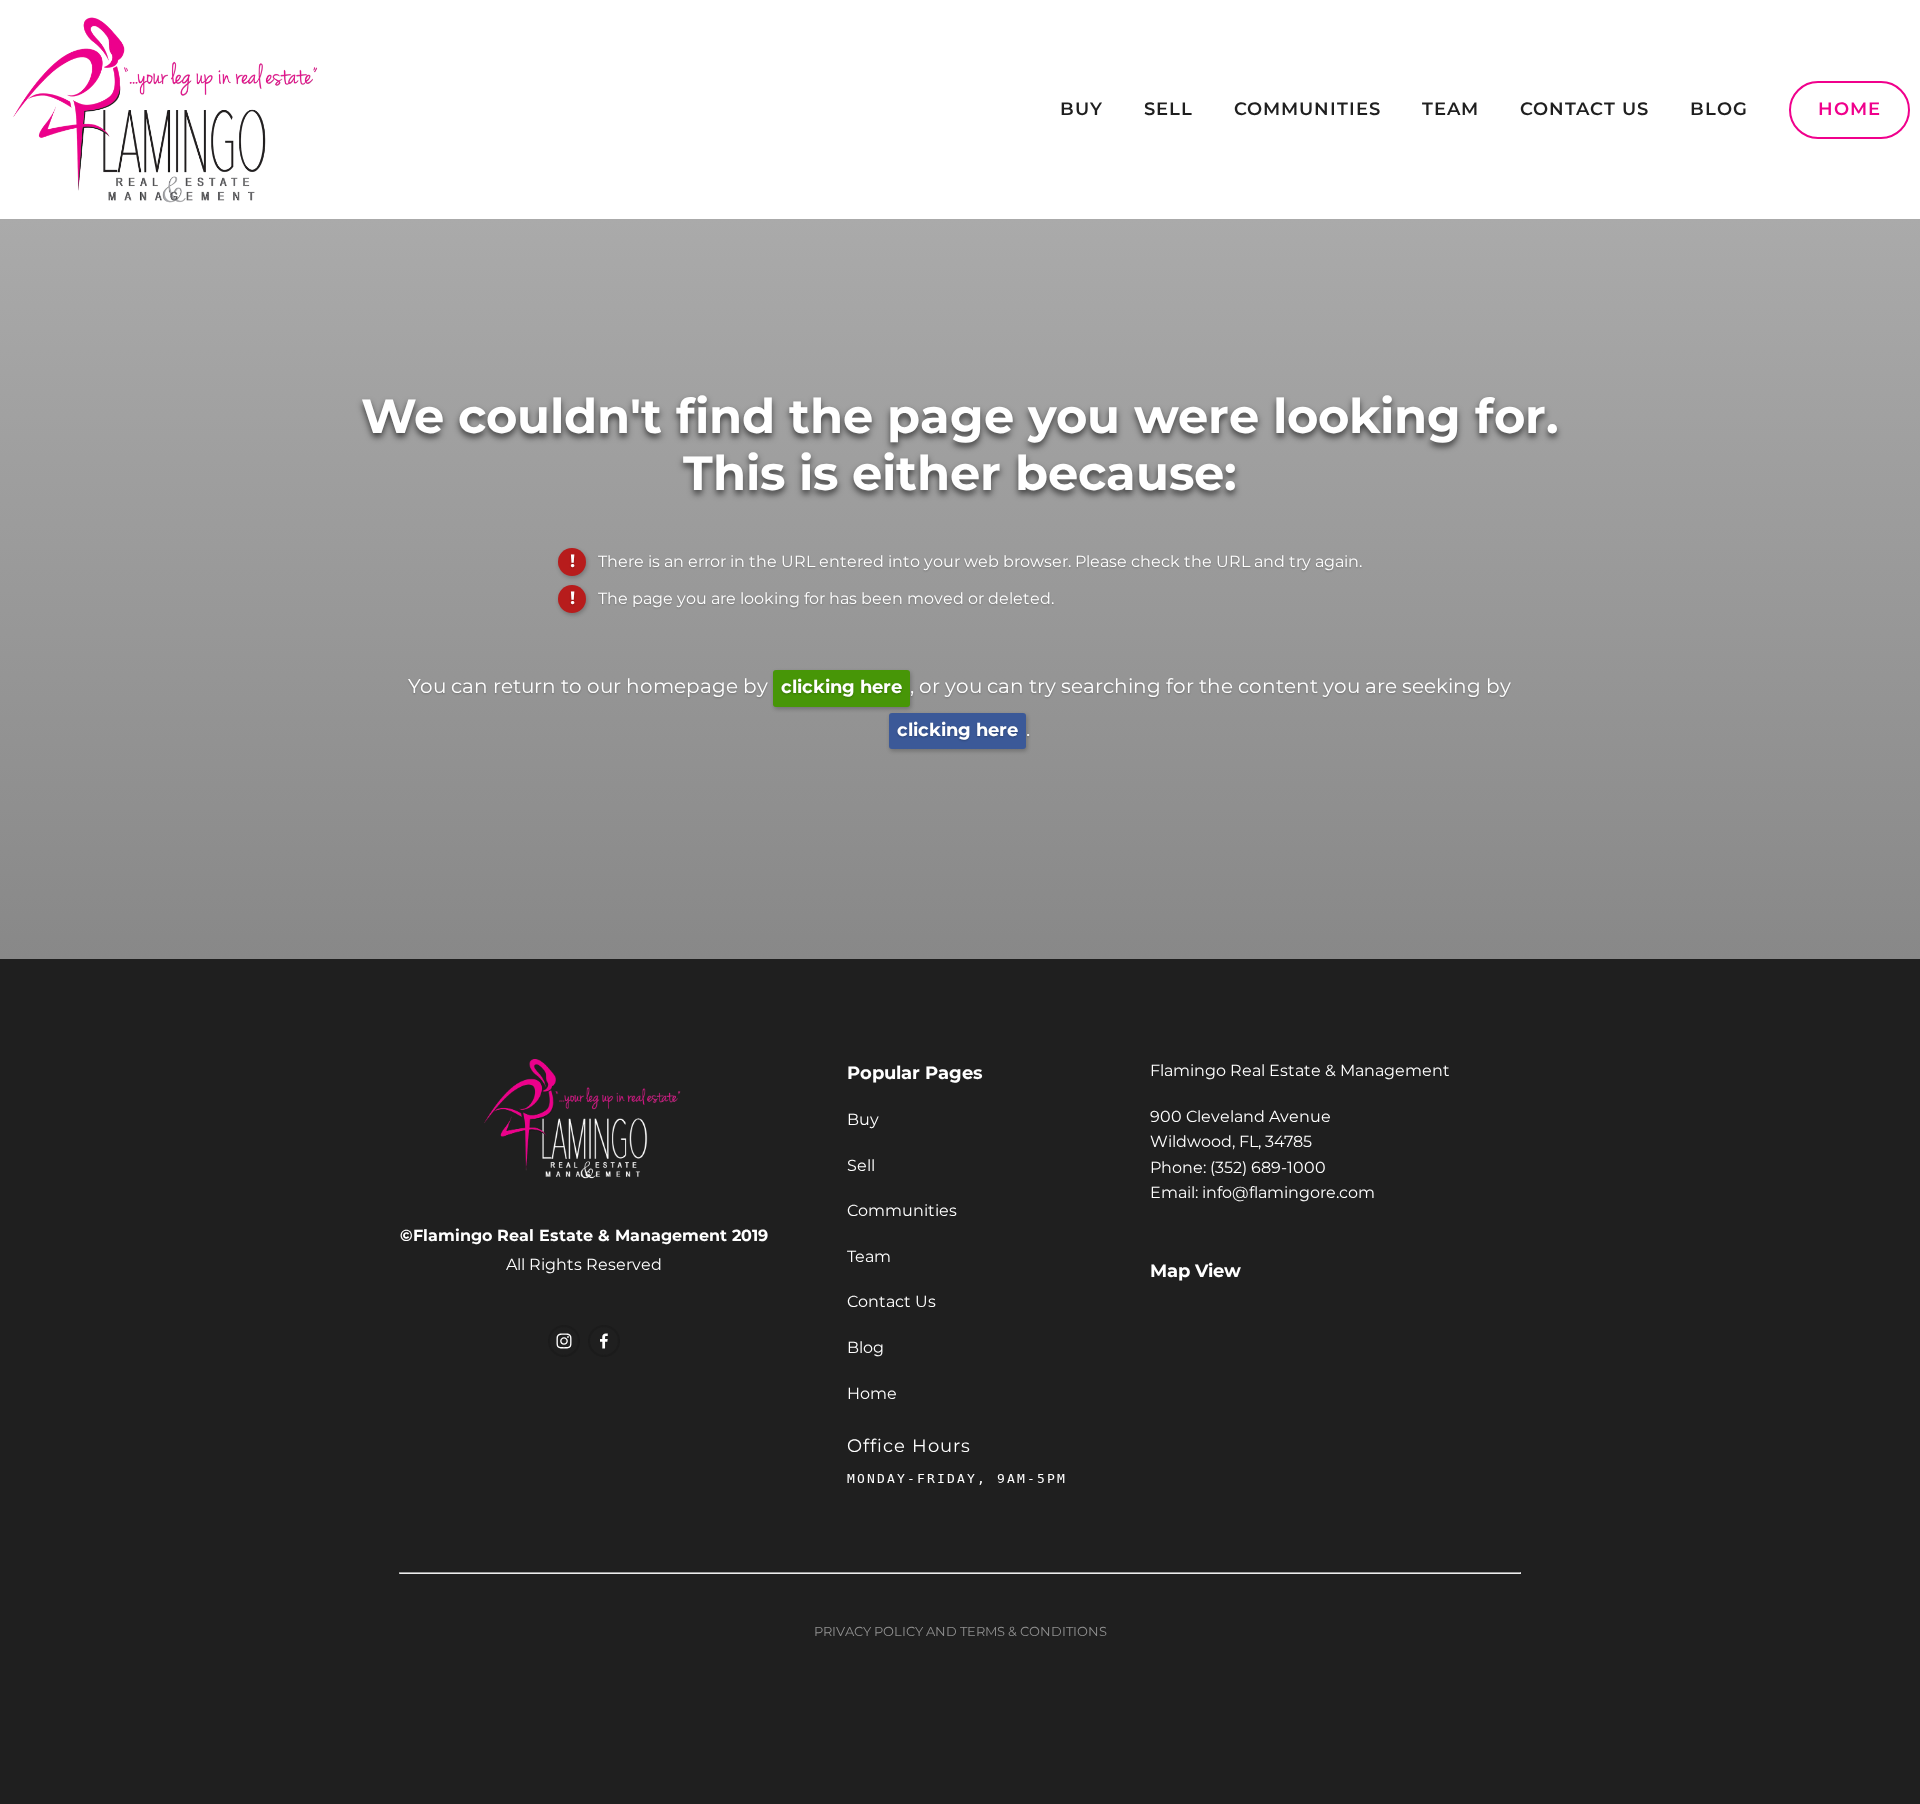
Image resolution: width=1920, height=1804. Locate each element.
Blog (1719, 109)
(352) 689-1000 (1268, 1168)
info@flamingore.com (1288, 1193)
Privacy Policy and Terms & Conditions (960, 1632)
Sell (1168, 109)
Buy (1081, 109)
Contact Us (1584, 109)
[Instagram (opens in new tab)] (564, 1341)
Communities (1307, 109)
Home (1849, 109)
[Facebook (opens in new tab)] (604, 1341)
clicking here (841, 687)
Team (1450, 109)
